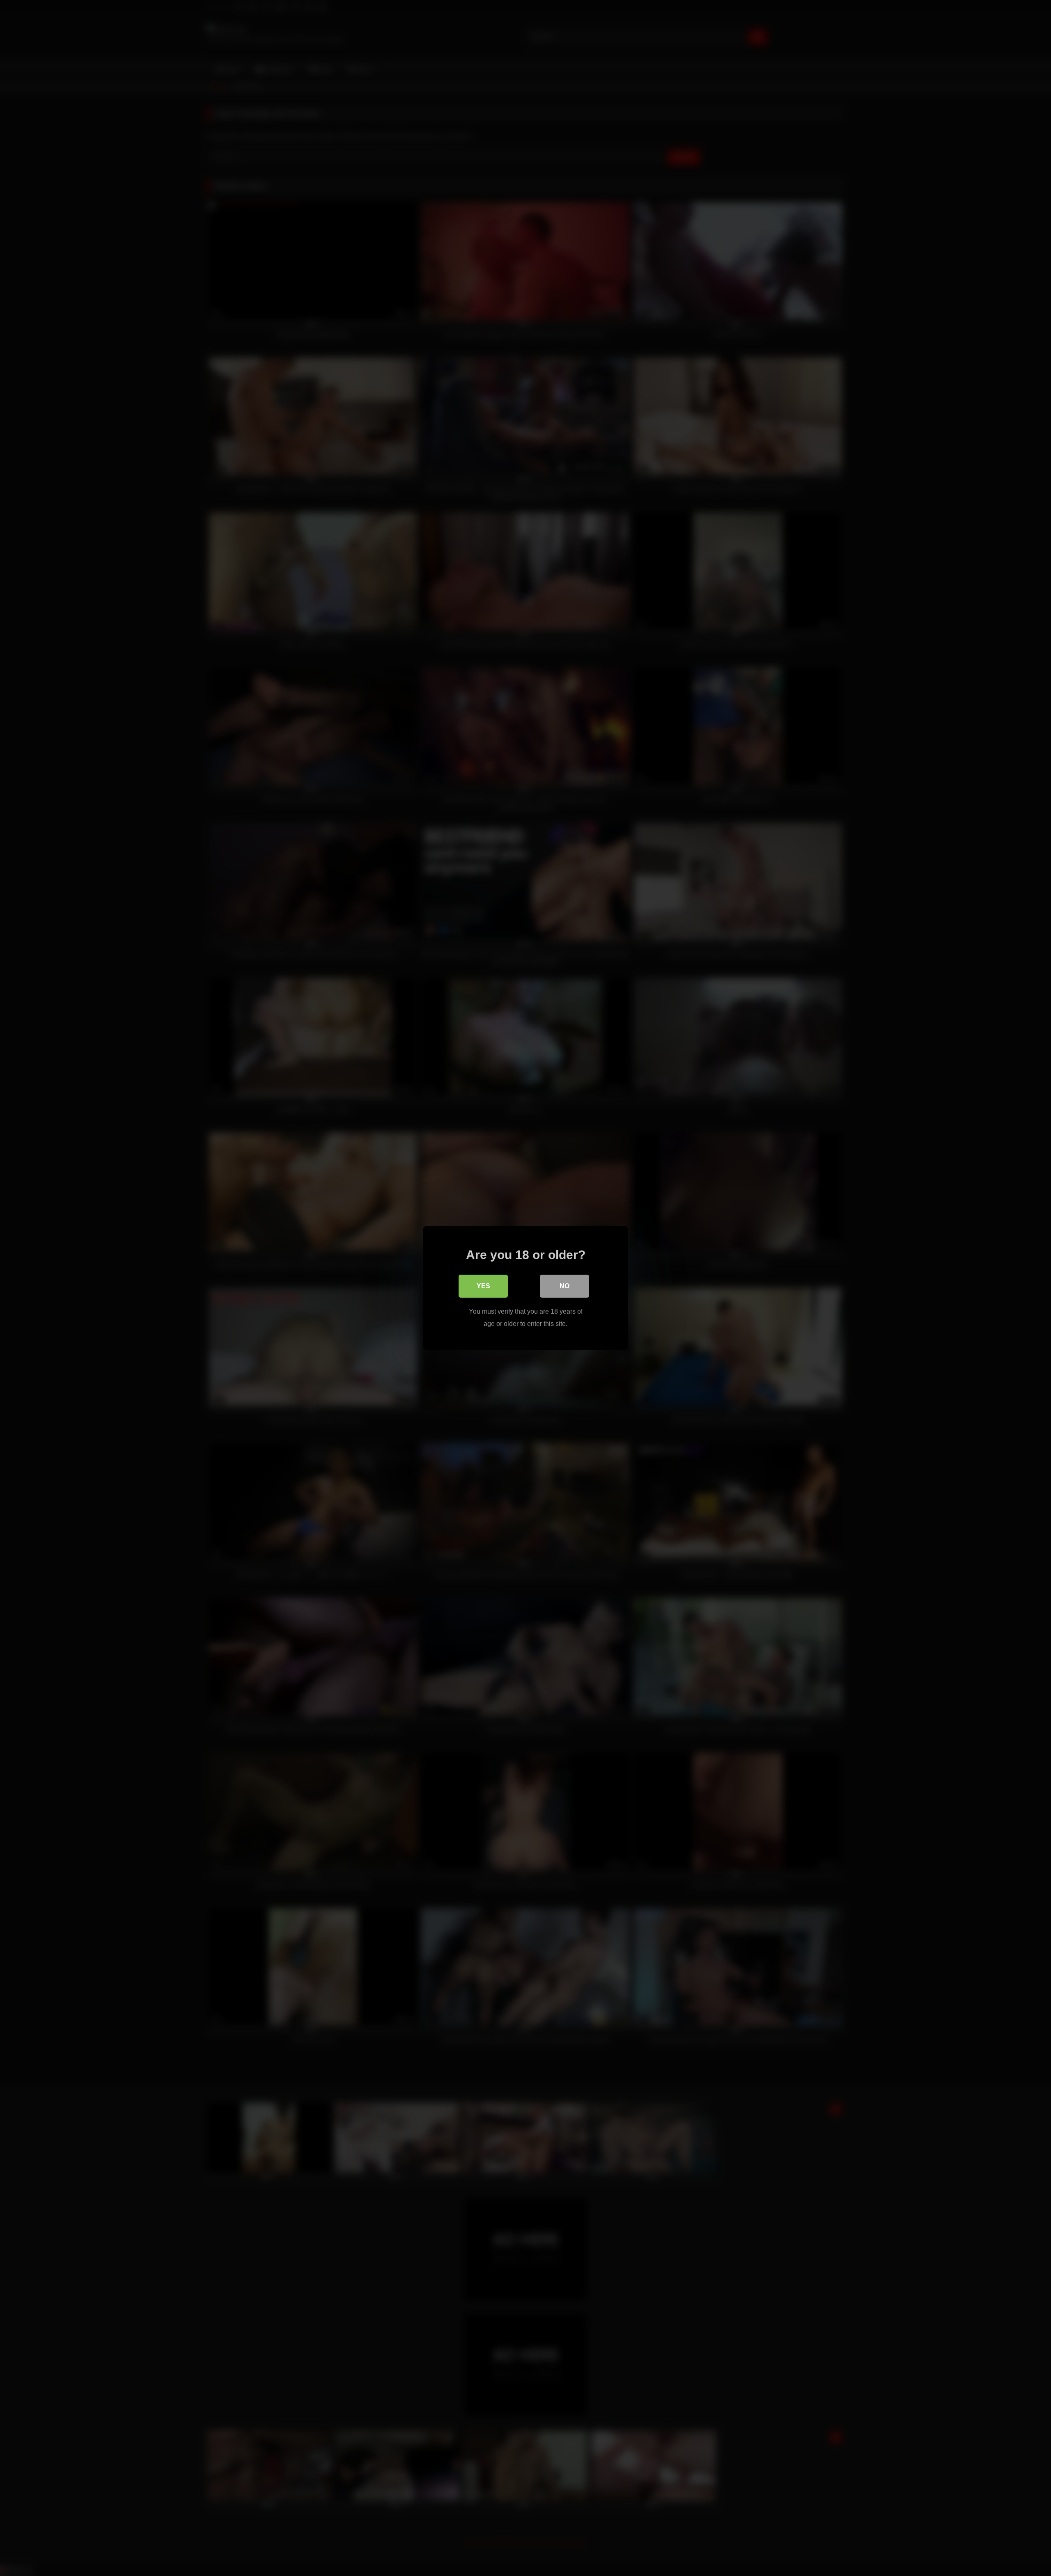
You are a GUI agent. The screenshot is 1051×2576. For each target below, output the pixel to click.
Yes (483, 1286)
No (565, 1286)
